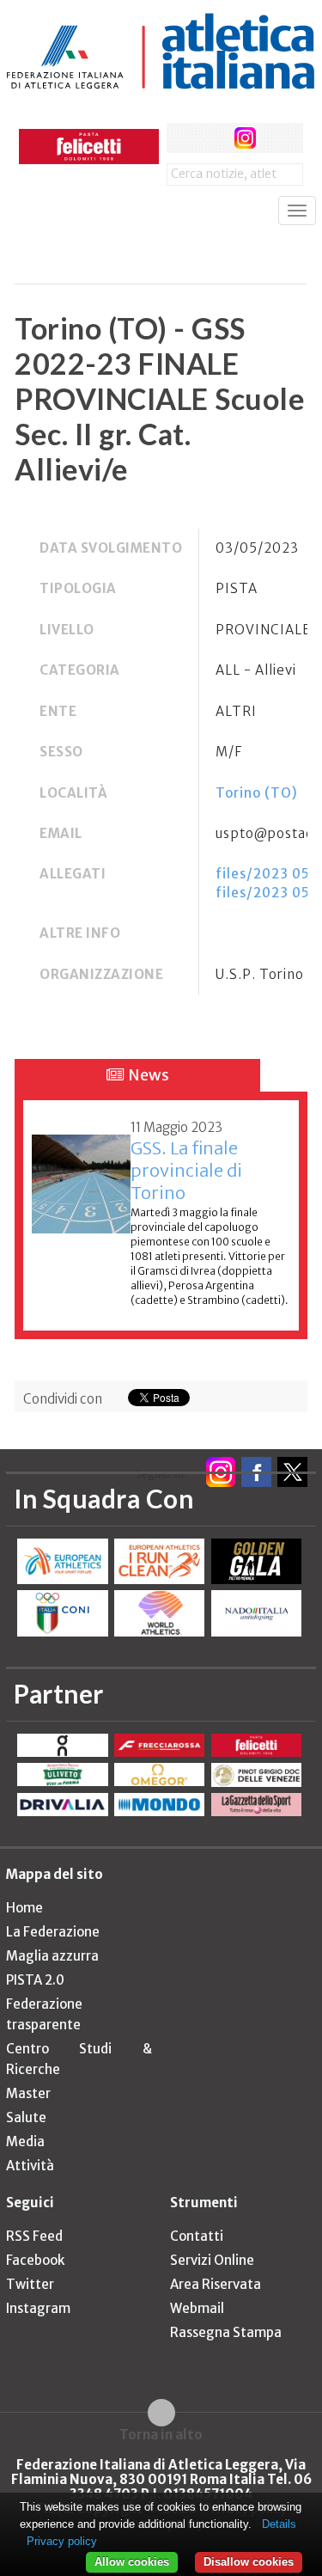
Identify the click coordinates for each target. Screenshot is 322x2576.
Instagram (38, 2308)
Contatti (197, 2236)
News (147, 1075)
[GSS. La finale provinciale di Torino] (81, 1175)
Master (28, 2093)
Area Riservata (216, 2284)
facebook (182, 138)
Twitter (30, 2284)
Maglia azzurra (52, 1956)
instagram (245, 138)
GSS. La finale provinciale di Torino (186, 1170)
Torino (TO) (257, 793)
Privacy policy (62, 2541)
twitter (213, 138)
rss (277, 138)
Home (24, 1908)
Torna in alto (161, 2434)
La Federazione (53, 1932)
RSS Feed (34, 2236)
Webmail (197, 2308)
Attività (30, 2166)
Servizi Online (212, 2260)
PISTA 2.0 (35, 1980)
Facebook (35, 2260)
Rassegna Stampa (226, 2332)
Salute (26, 2117)
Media (25, 2142)
